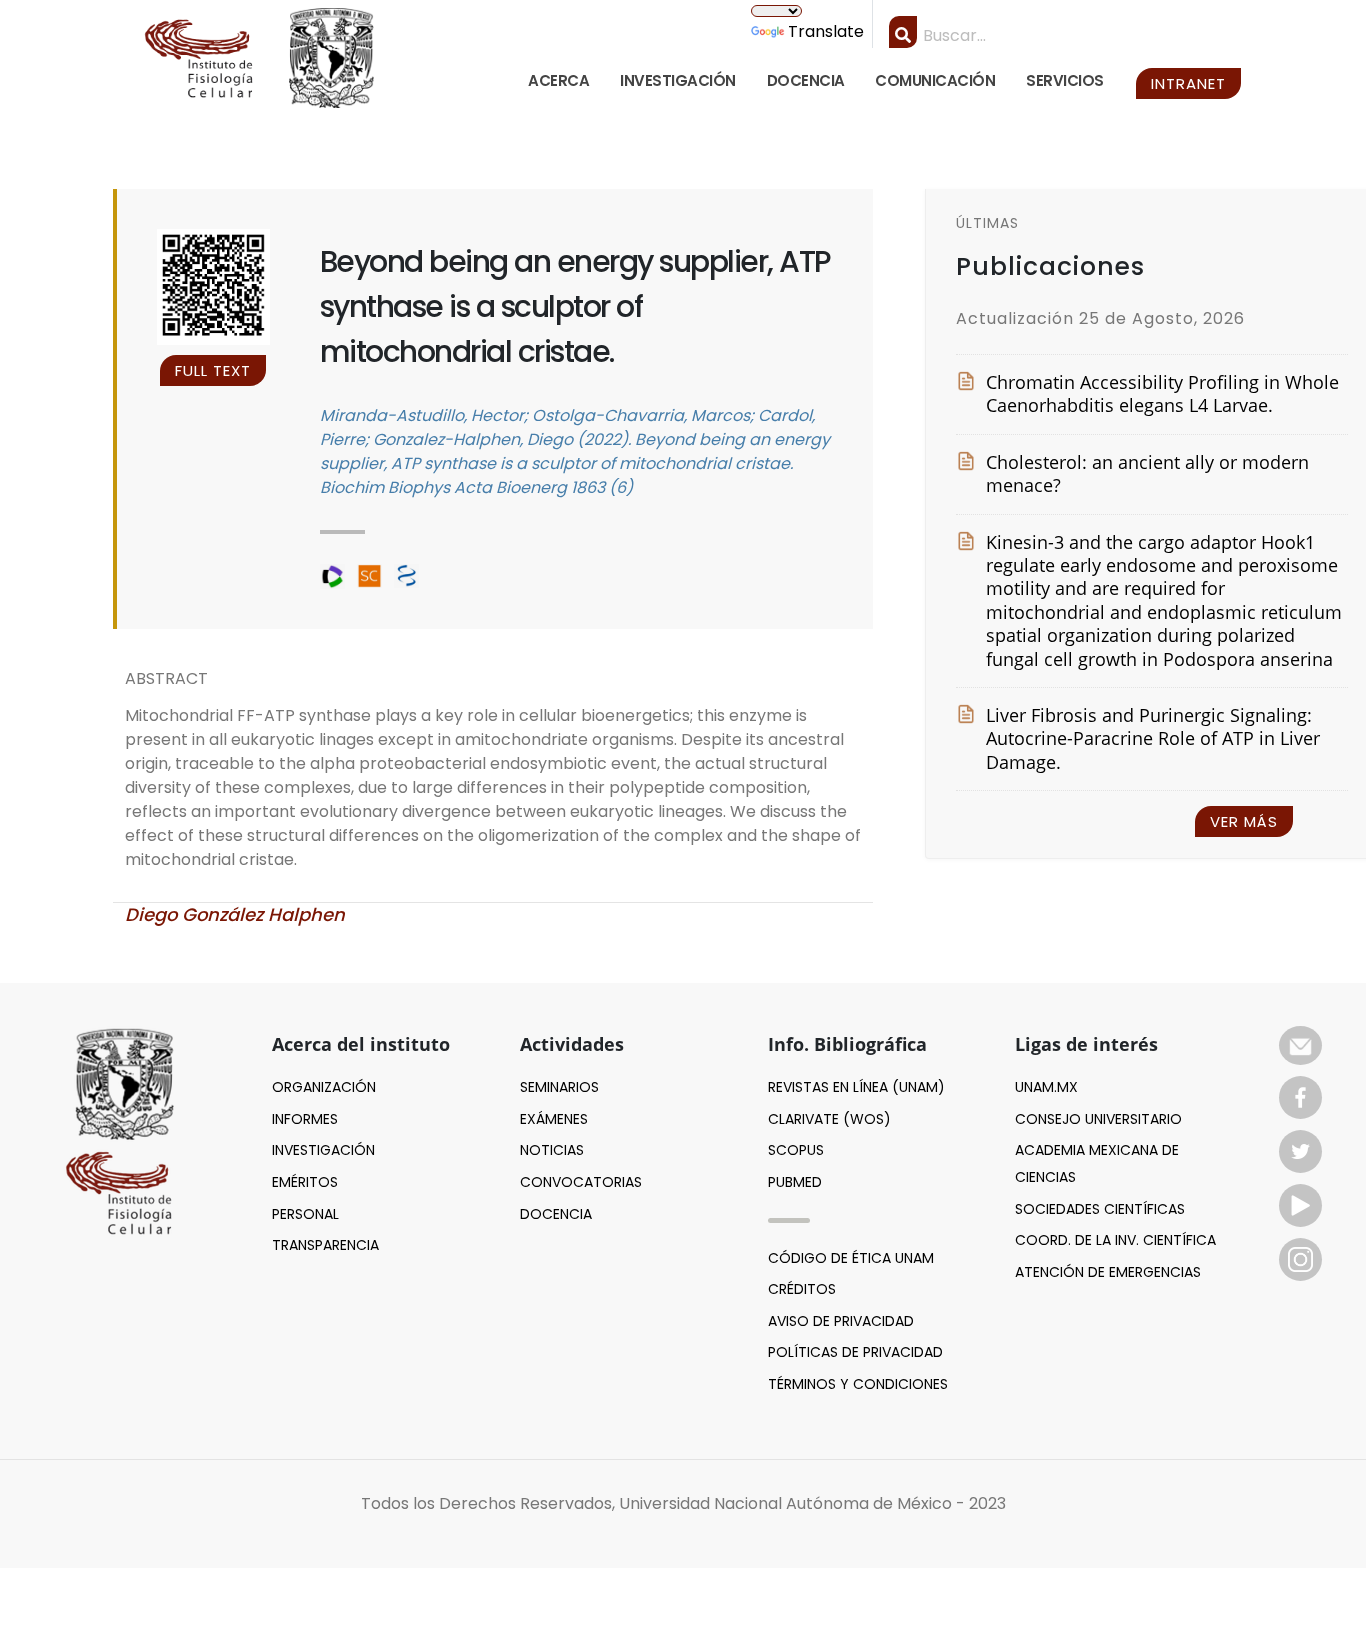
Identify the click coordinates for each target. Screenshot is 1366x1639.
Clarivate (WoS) (829, 1119)
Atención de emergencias (1108, 1272)
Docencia (556, 1214)
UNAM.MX (1046, 1087)
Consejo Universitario (1098, 1119)
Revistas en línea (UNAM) (856, 1087)
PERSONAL (305, 1214)
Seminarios (559, 1087)
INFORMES (305, 1119)
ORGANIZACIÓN (324, 1087)
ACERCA (558, 80)
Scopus (796, 1150)
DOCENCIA (806, 80)
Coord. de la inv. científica (1115, 1240)
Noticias (552, 1150)
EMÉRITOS (305, 1182)
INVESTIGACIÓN (678, 80)
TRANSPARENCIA (325, 1245)
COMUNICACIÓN (935, 80)
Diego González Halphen (235, 914)
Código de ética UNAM (851, 1258)
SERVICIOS (1065, 80)
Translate (826, 31)
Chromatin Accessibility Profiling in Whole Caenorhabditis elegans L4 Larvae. (1162, 394)
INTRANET (1188, 83)
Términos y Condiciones (858, 1384)
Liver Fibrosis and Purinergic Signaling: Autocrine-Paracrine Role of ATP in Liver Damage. (1153, 739)
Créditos (802, 1289)
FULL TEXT (213, 370)
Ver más (1244, 821)
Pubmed (795, 1182)
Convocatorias (581, 1182)
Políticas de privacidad (855, 1352)
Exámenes (554, 1119)
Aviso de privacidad (841, 1321)
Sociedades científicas (1100, 1209)
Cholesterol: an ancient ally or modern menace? (1147, 474)
